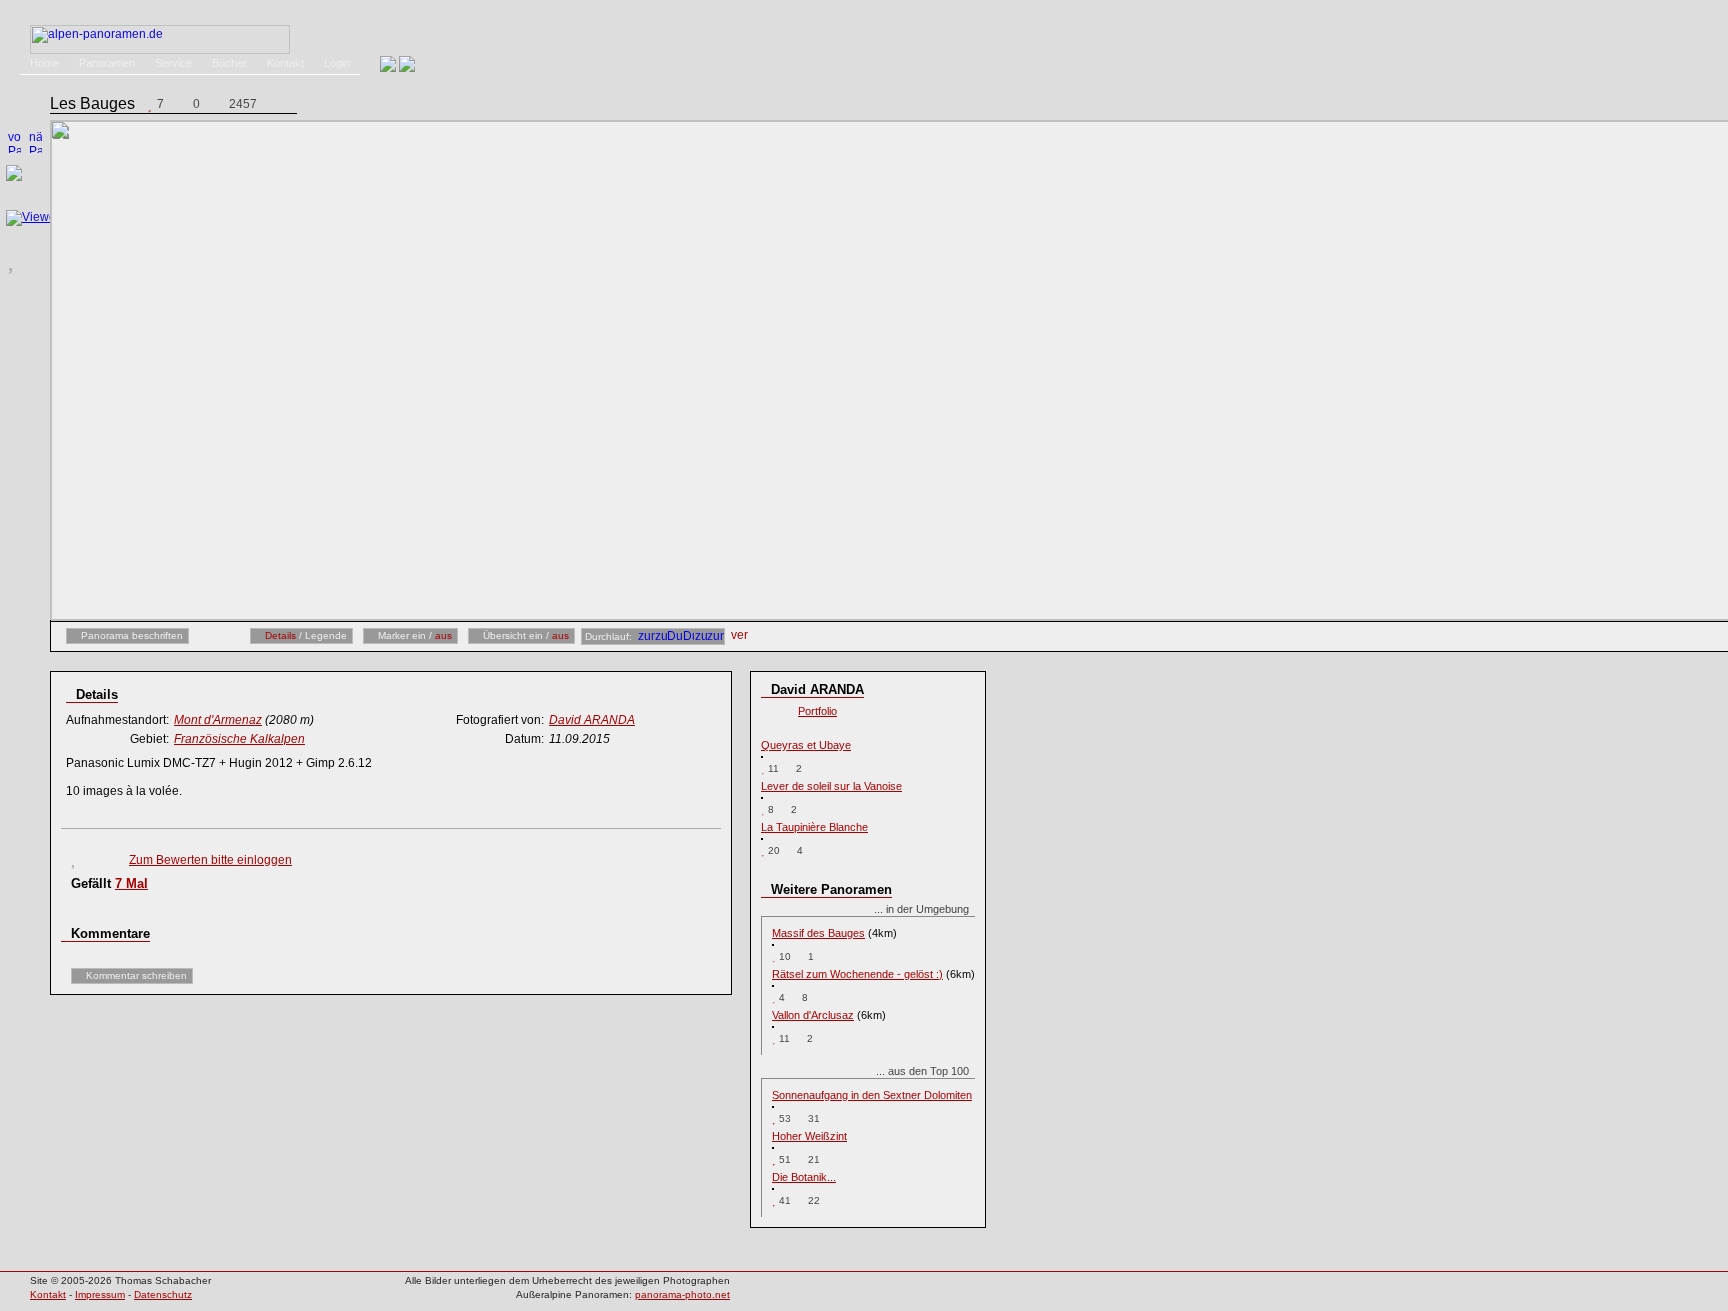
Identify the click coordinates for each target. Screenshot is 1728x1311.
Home (44, 63)
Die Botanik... (804, 1177)
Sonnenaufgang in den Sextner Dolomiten (872, 1095)
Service (173, 63)
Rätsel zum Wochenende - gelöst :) (857, 974)
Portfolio (817, 711)
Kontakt (285, 63)
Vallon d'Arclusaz (813, 1015)
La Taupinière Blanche (814, 827)
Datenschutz (163, 1294)
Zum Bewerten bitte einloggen (210, 860)
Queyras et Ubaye (806, 745)
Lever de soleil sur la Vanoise (831, 786)
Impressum (100, 1294)
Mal (131, 883)
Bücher (229, 63)
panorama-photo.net (682, 1294)
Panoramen (107, 63)
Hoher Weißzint (809, 1136)
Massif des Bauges (818, 933)
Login (337, 63)
